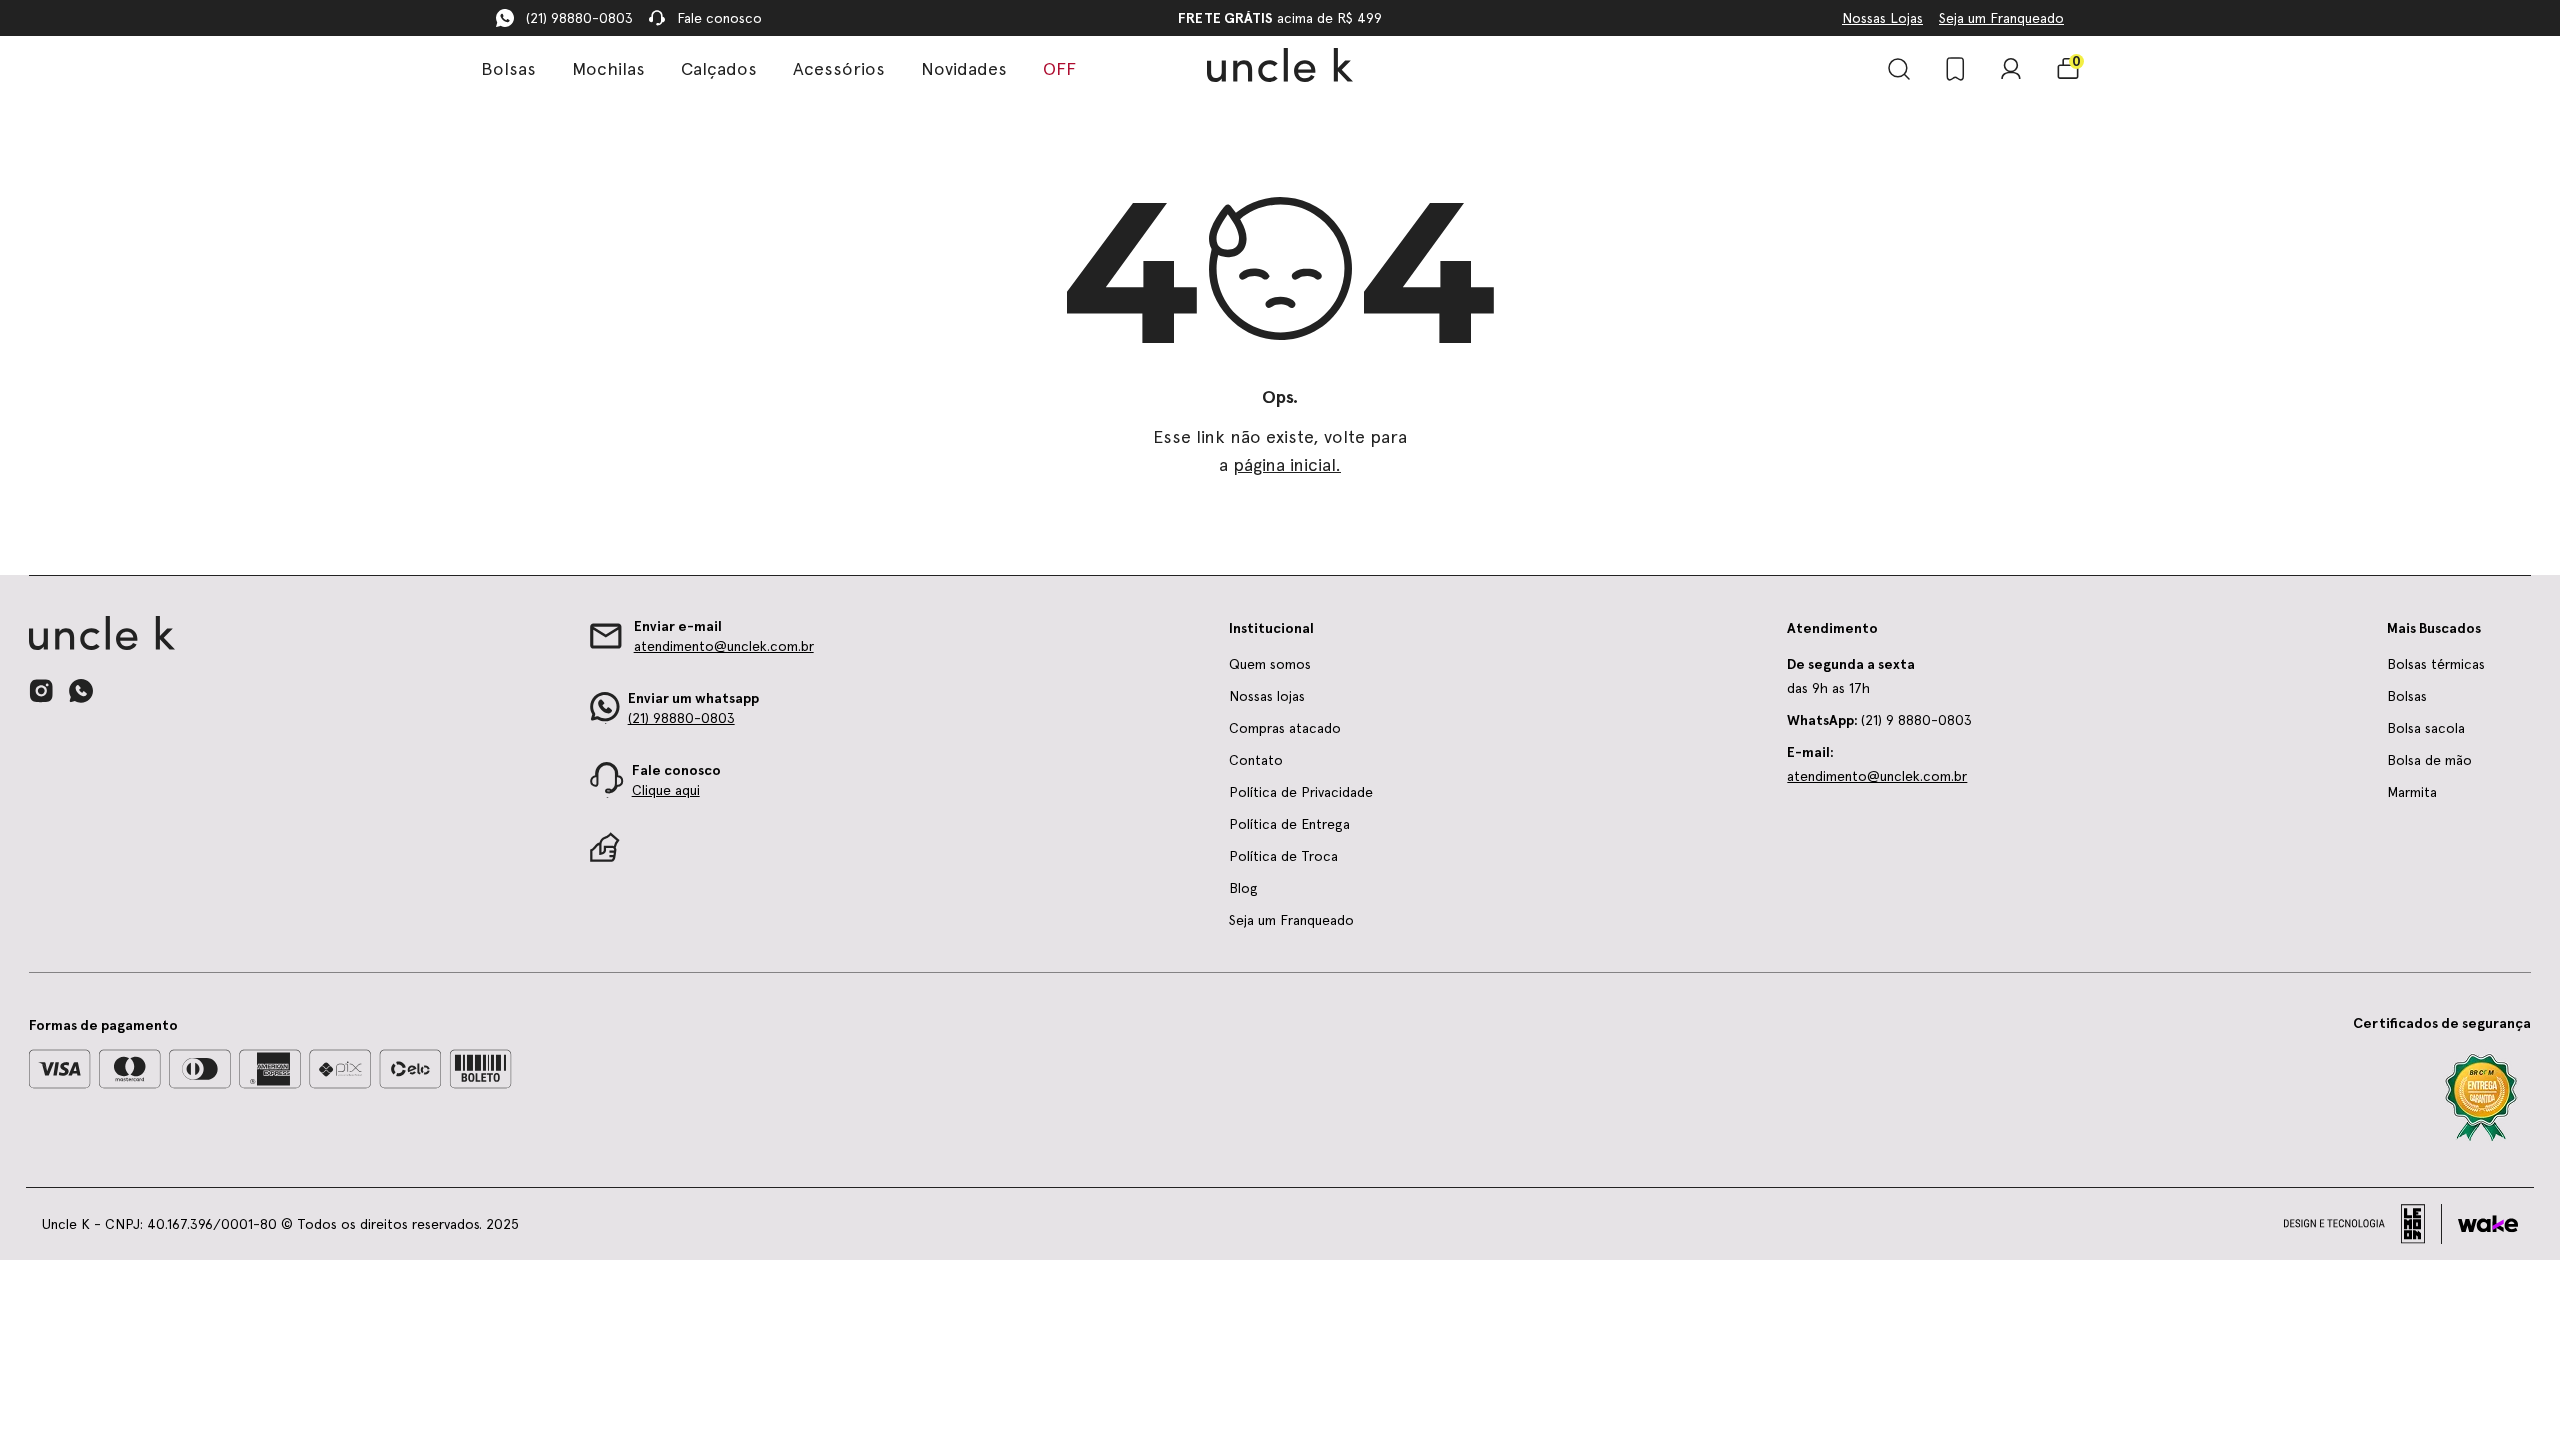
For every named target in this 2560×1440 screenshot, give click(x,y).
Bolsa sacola (2426, 728)
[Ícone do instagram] (41, 691)
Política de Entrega (1289, 824)
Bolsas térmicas (2436, 664)
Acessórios (839, 68)
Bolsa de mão (2429, 760)
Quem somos (1270, 664)
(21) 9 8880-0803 (1879, 720)
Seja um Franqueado (2001, 18)
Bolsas (508, 68)
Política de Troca (1283, 856)
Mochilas (608, 68)
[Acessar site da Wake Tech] (2488, 1224)
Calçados (719, 68)
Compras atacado (1285, 728)
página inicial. (1287, 464)
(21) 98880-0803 (579, 18)
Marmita (2412, 792)
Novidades (964, 68)
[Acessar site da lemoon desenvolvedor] (2363, 1224)
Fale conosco (719, 18)
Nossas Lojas (1882, 18)
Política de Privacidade (1301, 792)
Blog (1243, 888)
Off (1059, 68)
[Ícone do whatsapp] (81, 690)
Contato (1256, 760)
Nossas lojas (1267, 696)
